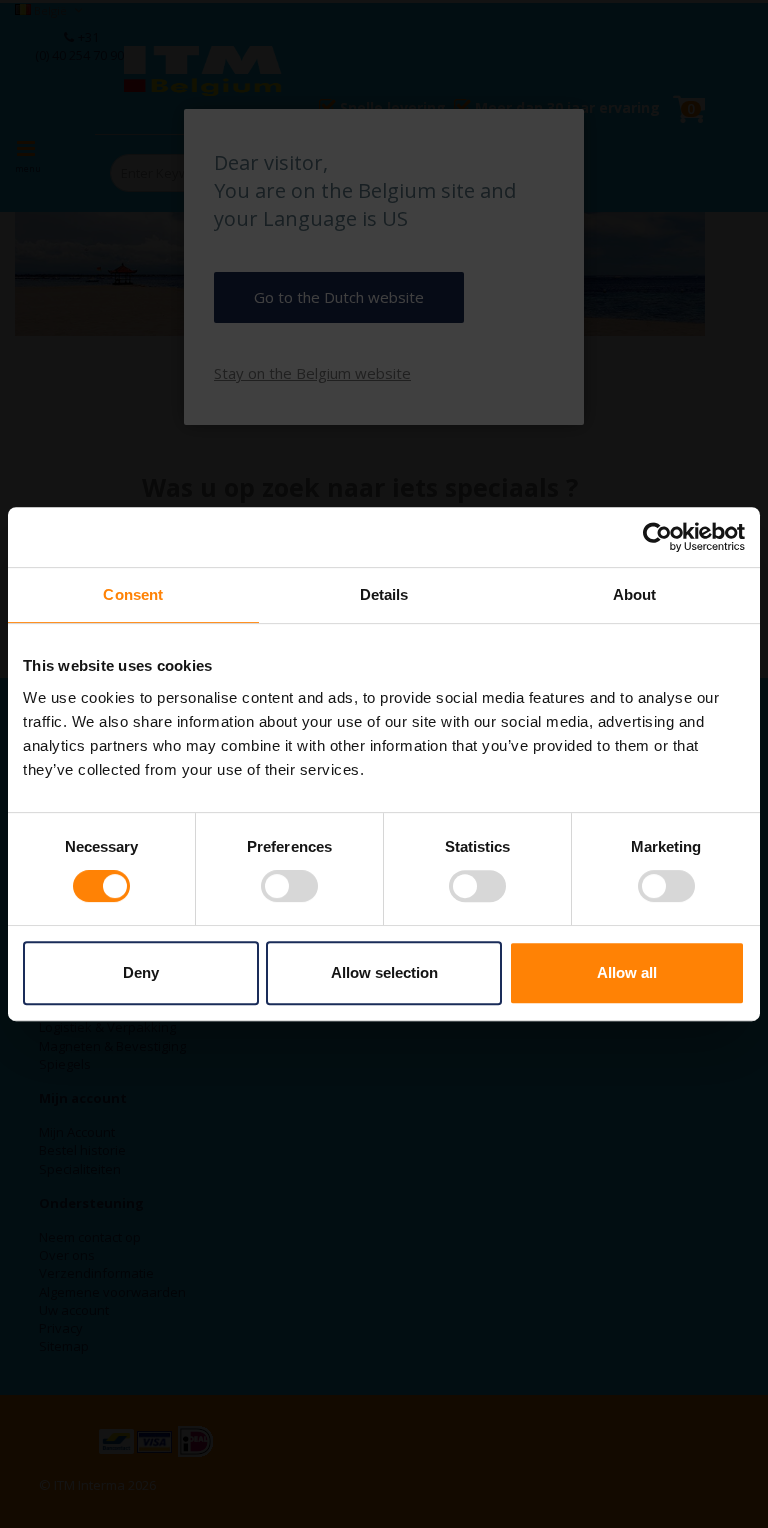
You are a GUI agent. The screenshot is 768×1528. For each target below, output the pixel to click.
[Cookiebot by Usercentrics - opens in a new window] (657, 537)
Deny (141, 972)
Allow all (627, 972)
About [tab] (635, 594)
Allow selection (384, 972)
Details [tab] (384, 594)
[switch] (289, 888)
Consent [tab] (133, 594)
